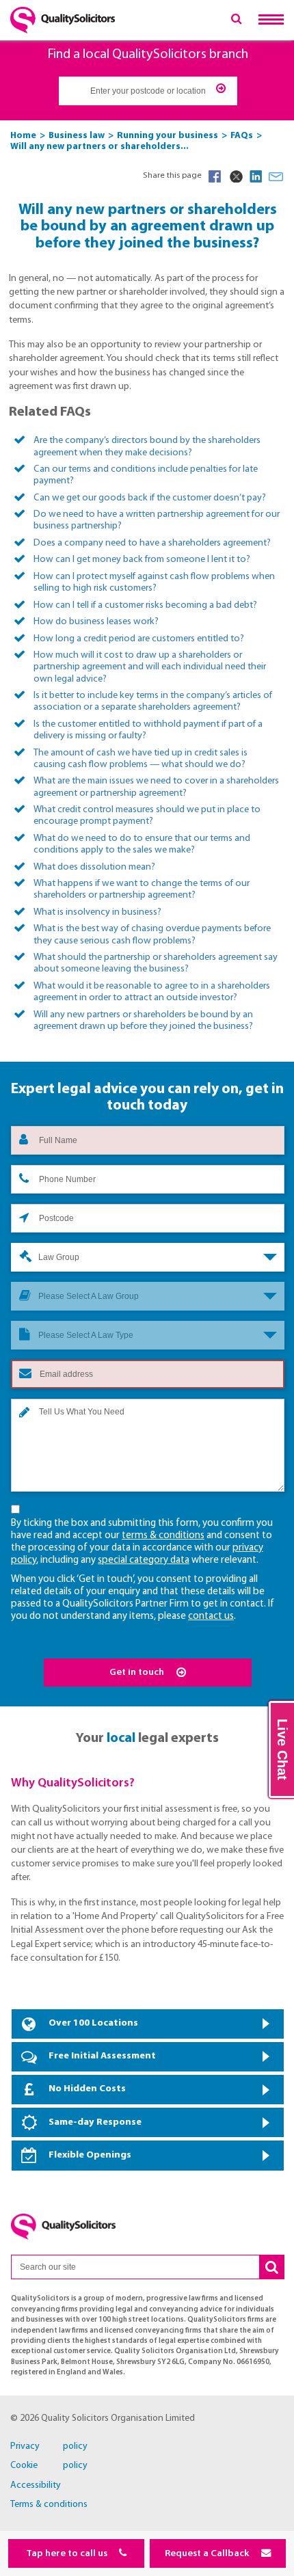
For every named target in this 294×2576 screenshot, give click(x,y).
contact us (211, 1616)
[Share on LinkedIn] (256, 176)
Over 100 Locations (93, 2023)
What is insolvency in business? (97, 912)
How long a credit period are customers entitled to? (139, 639)
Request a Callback (208, 2554)
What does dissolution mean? (94, 867)
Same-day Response (95, 2122)
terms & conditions (163, 1536)
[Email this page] (276, 176)
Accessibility (36, 2485)
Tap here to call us (68, 2554)
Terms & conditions (49, 2505)
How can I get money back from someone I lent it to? (142, 560)
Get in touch (138, 1673)
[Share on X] (235, 176)
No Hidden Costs (87, 2089)
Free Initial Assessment (102, 2056)
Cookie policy (49, 2466)
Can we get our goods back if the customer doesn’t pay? (150, 498)
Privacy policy (49, 2446)
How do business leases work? (96, 622)
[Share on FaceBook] (215, 176)
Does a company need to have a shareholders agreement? (152, 543)
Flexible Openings (90, 2155)
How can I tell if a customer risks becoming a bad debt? (145, 605)
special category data (144, 1560)
